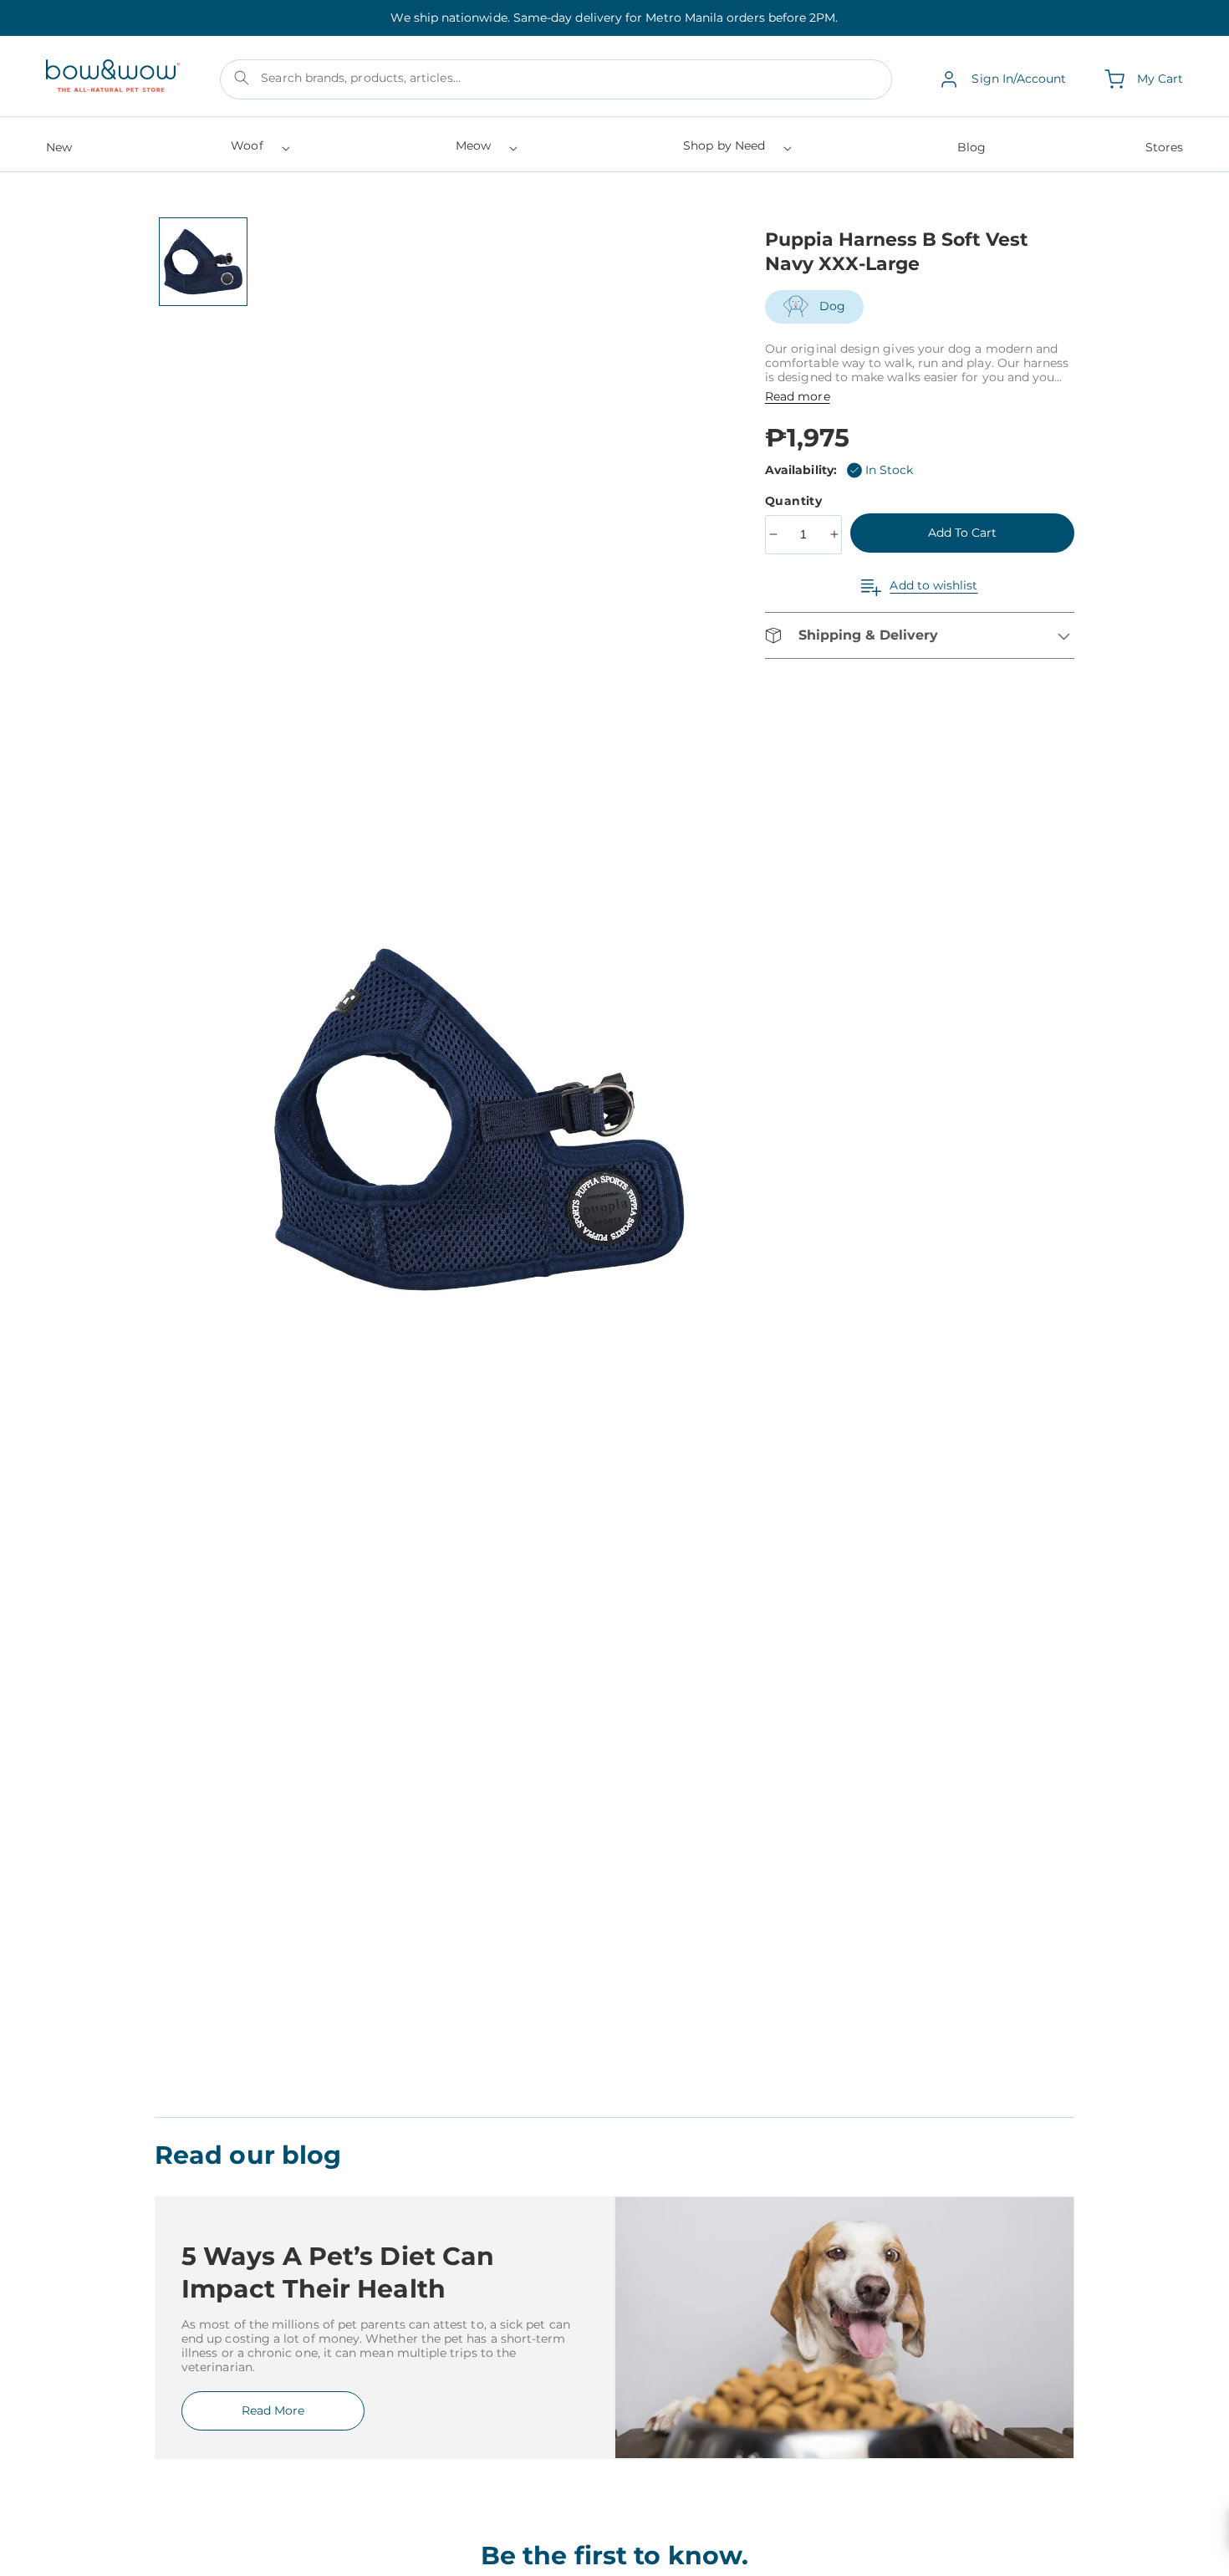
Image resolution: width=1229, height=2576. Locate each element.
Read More (273, 2410)
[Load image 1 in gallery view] (203, 262)
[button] (259, 151)
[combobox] (556, 79)
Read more (798, 396)
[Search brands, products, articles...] (242, 78)
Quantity (796, 501)
